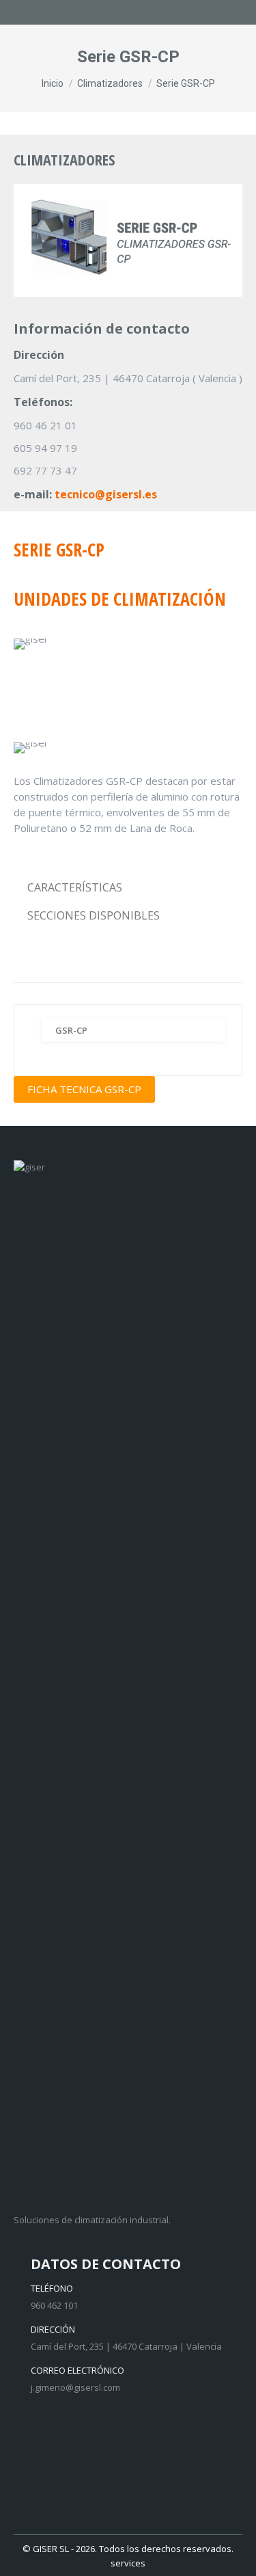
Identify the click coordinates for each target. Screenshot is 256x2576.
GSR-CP (71, 1030)
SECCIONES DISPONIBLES (94, 915)
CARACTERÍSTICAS (75, 887)
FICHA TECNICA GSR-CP (84, 1089)
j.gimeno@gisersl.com (75, 2387)
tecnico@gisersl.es (106, 494)
